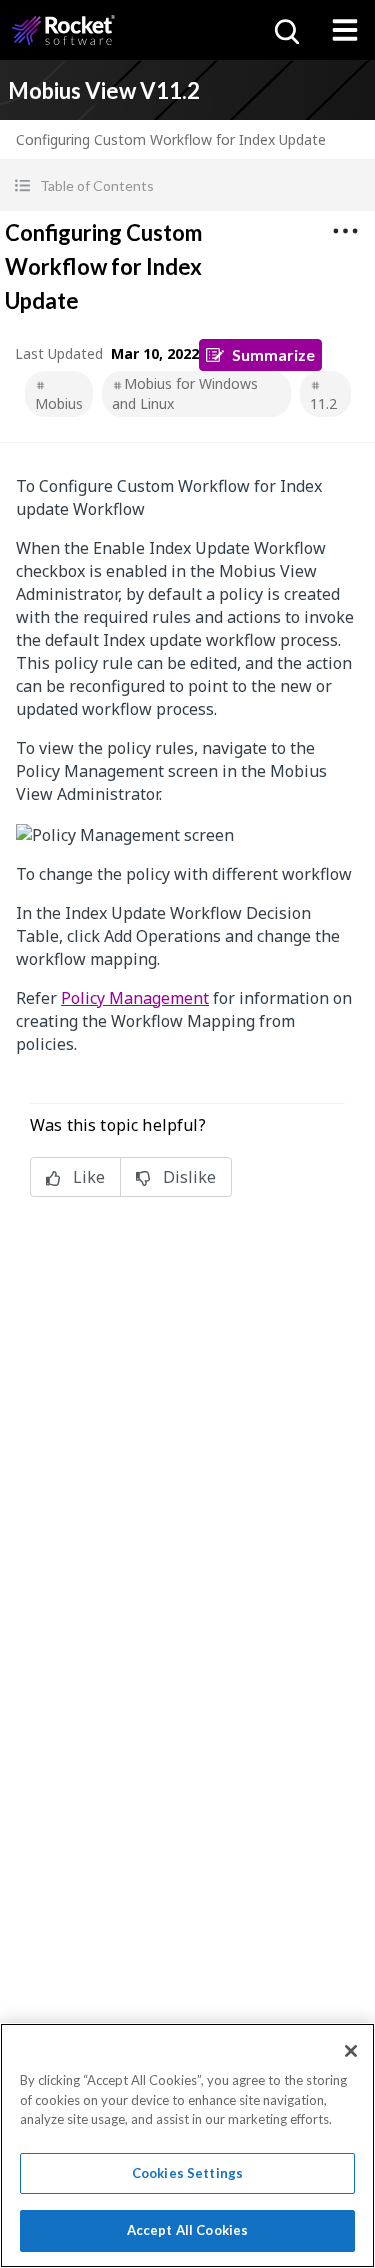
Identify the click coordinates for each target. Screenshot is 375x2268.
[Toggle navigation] (345, 30)
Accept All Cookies (187, 2230)
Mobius (59, 403)
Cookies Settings (187, 2173)
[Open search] (285, 30)
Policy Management (135, 998)
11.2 (323, 403)
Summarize (273, 354)
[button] (187, 185)
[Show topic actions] (345, 231)
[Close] (351, 2051)
